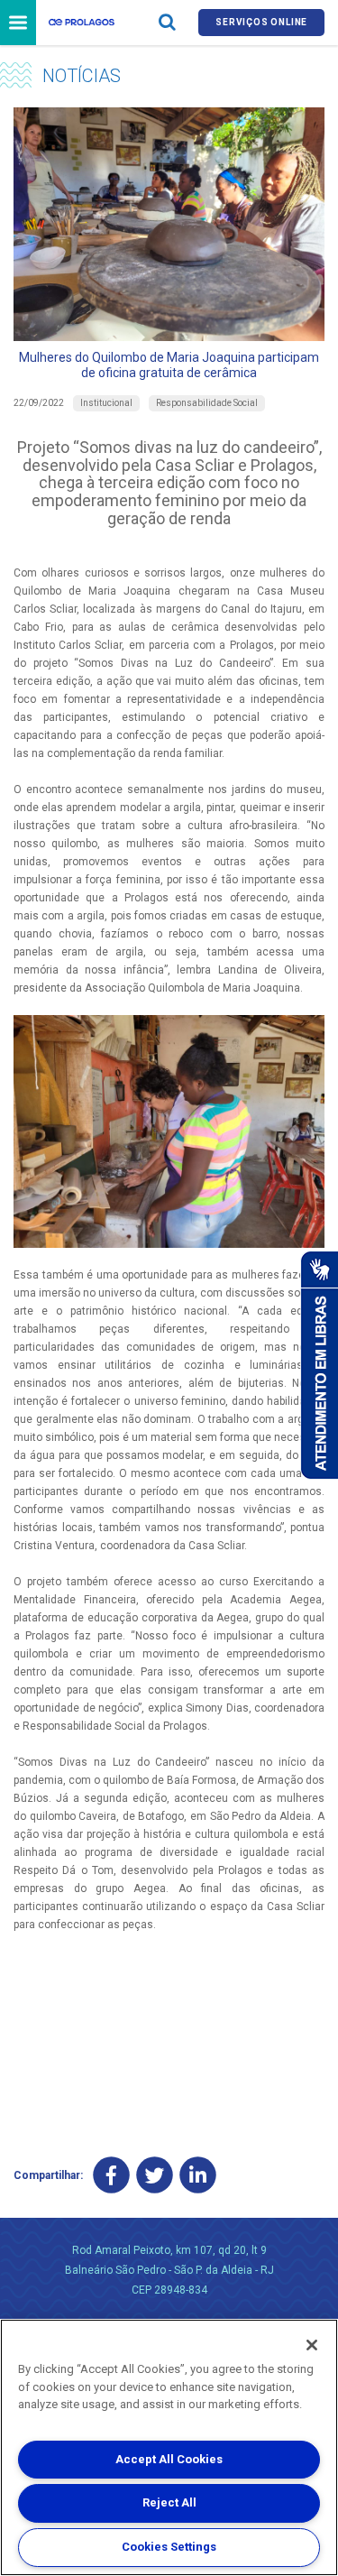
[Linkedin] (198, 2176)
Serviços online (261, 22)
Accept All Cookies (169, 2459)
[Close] (312, 2345)
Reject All (169, 2502)
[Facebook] (111, 2176)
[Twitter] (155, 2176)
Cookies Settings (169, 2547)
